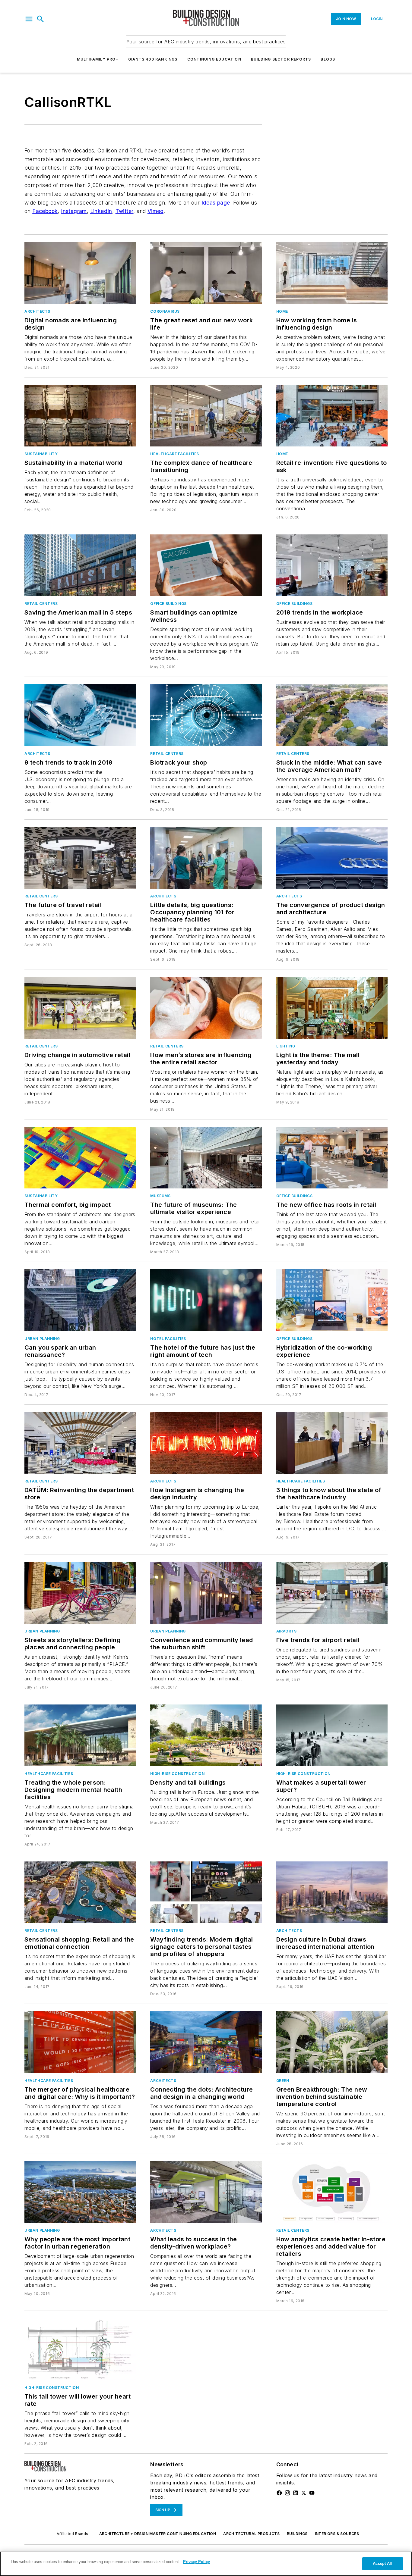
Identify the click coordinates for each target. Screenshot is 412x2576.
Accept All (382, 2563)
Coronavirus (165, 311)
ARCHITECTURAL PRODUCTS (251, 2534)
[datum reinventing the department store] (80, 1443)
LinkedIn (101, 211)
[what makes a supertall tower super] (332, 1735)
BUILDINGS (297, 2534)
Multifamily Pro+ (98, 59)
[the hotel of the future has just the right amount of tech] (206, 1300)
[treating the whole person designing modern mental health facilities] (80, 1735)
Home (282, 311)
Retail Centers (41, 604)
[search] (40, 19)
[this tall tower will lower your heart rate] (80, 2349)
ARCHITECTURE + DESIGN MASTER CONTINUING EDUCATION (158, 2534)
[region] (206, 2564)
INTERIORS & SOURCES (337, 2534)
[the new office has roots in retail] (332, 1158)
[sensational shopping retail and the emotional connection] (80, 1892)
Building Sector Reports (281, 59)
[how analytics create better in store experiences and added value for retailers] (332, 2192)
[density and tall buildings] (206, 1735)
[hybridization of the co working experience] (332, 1300)
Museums (160, 1196)
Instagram (74, 211)
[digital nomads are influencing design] (80, 273)
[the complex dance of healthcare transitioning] (206, 416)
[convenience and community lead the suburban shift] (206, 1593)
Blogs (328, 59)
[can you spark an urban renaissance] (80, 1300)
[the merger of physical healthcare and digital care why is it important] (80, 2042)
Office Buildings (168, 604)
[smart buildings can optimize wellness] (206, 565)
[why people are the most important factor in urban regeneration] (80, 2192)
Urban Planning (42, 1339)
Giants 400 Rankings (153, 59)
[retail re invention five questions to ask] (332, 416)
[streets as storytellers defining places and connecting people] (80, 1593)
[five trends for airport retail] (332, 1593)
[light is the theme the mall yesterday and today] (332, 1008)
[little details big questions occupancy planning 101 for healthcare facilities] (206, 858)
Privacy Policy (196, 2562)
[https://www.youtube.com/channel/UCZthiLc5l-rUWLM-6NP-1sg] (312, 2493)
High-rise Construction (177, 1774)
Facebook (45, 211)
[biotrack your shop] (206, 715)
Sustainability (41, 454)
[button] (29, 19)
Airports (287, 1631)
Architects (37, 311)
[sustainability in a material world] (80, 416)
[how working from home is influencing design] (332, 273)
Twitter (125, 211)
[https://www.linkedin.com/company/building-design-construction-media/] (296, 2493)
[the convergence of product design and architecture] (332, 858)
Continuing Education (214, 59)
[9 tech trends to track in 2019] (80, 715)
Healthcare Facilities (175, 454)
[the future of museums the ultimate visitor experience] (206, 1158)
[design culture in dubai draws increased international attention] (332, 1892)
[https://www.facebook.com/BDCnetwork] (279, 2493)
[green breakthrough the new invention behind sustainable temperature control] (332, 2042)
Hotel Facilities (168, 1339)
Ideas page (216, 203)
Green (283, 2081)
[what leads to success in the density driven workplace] (206, 2192)
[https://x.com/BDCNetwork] (304, 2493)
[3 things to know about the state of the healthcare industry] (332, 1443)
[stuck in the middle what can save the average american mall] (332, 715)
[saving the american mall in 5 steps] (80, 565)
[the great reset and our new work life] (206, 273)
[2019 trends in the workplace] (332, 565)
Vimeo (155, 211)
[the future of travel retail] (80, 858)
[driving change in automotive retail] (80, 1008)
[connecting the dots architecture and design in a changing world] (206, 2042)
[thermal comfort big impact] (80, 1158)
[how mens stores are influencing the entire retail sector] (206, 1008)
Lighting (286, 1046)
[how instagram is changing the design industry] (206, 1443)
